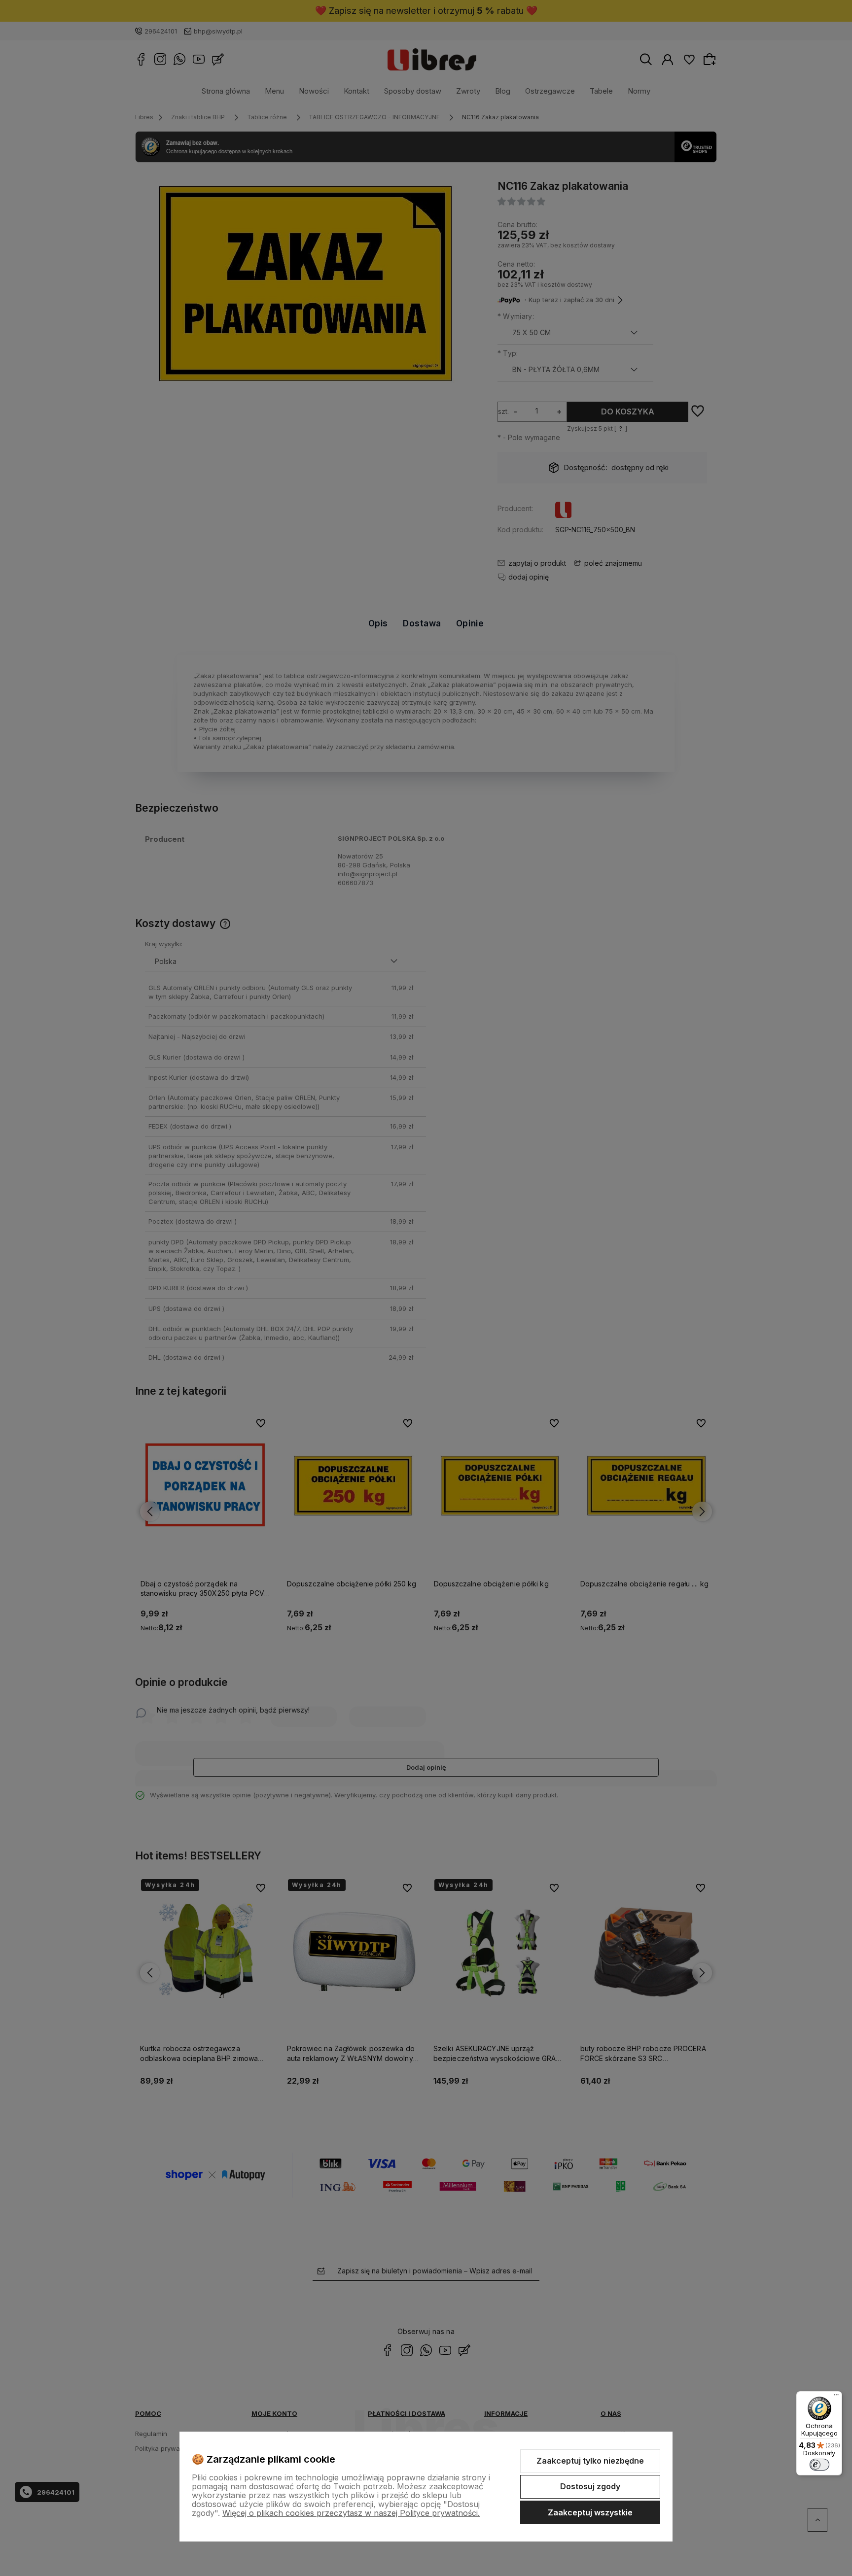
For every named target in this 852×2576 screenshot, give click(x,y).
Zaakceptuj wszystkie (590, 2512)
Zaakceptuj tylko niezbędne (590, 2461)
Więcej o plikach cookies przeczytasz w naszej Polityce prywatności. (351, 2513)
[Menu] (836, 2397)
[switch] (819, 2465)
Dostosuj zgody (590, 2486)
